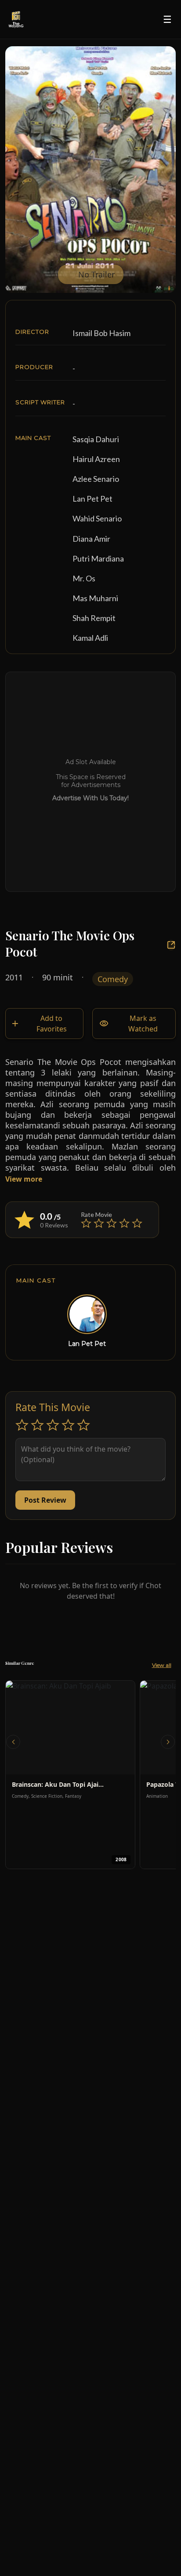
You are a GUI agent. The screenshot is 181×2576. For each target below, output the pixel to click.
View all (162, 1665)
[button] (13, 1742)
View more (25, 1179)
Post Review (45, 1500)
